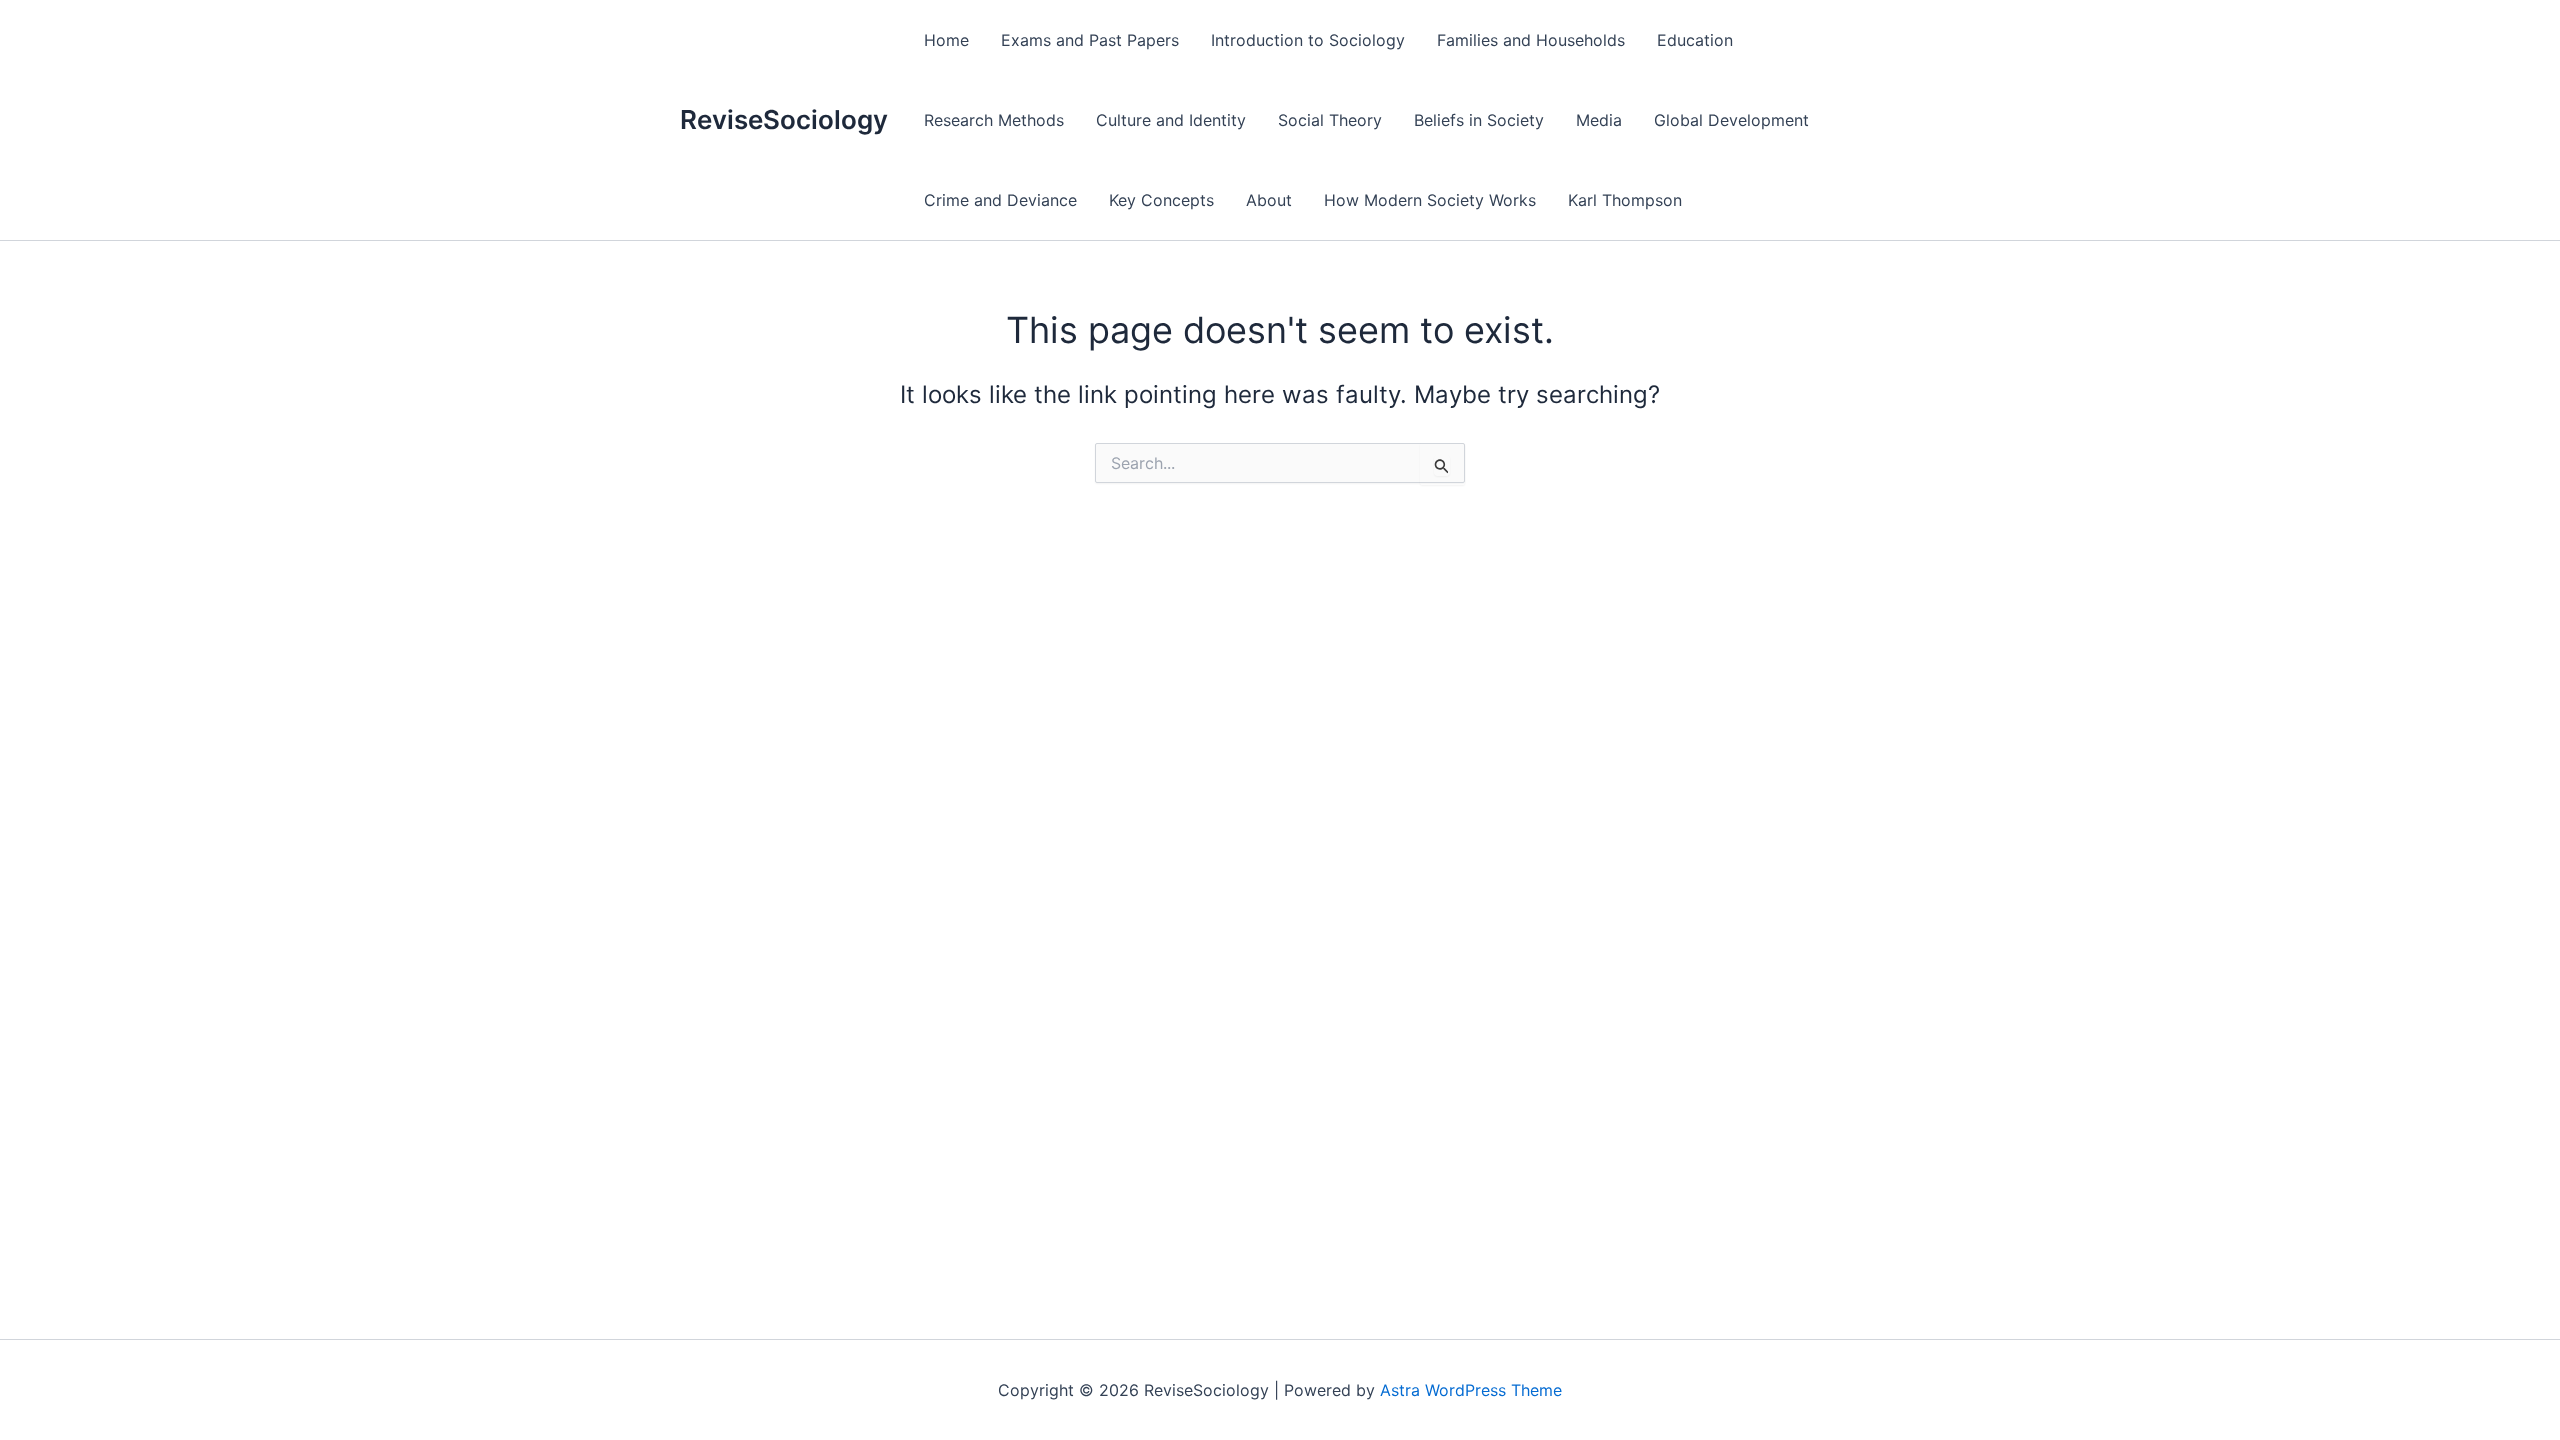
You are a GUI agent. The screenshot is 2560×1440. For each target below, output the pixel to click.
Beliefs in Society (1479, 120)
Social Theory (1330, 120)
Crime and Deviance (1000, 200)
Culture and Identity (1171, 120)
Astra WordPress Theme (1471, 1390)
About (1269, 200)
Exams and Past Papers (1090, 40)
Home (946, 40)
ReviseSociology (784, 119)
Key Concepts (1161, 200)
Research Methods (994, 120)
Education (1695, 40)
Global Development (1731, 120)
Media (1599, 120)
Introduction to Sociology (1308, 40)
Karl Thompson (1625, 200)
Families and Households (1531, 40)
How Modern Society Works (1430, 200)
